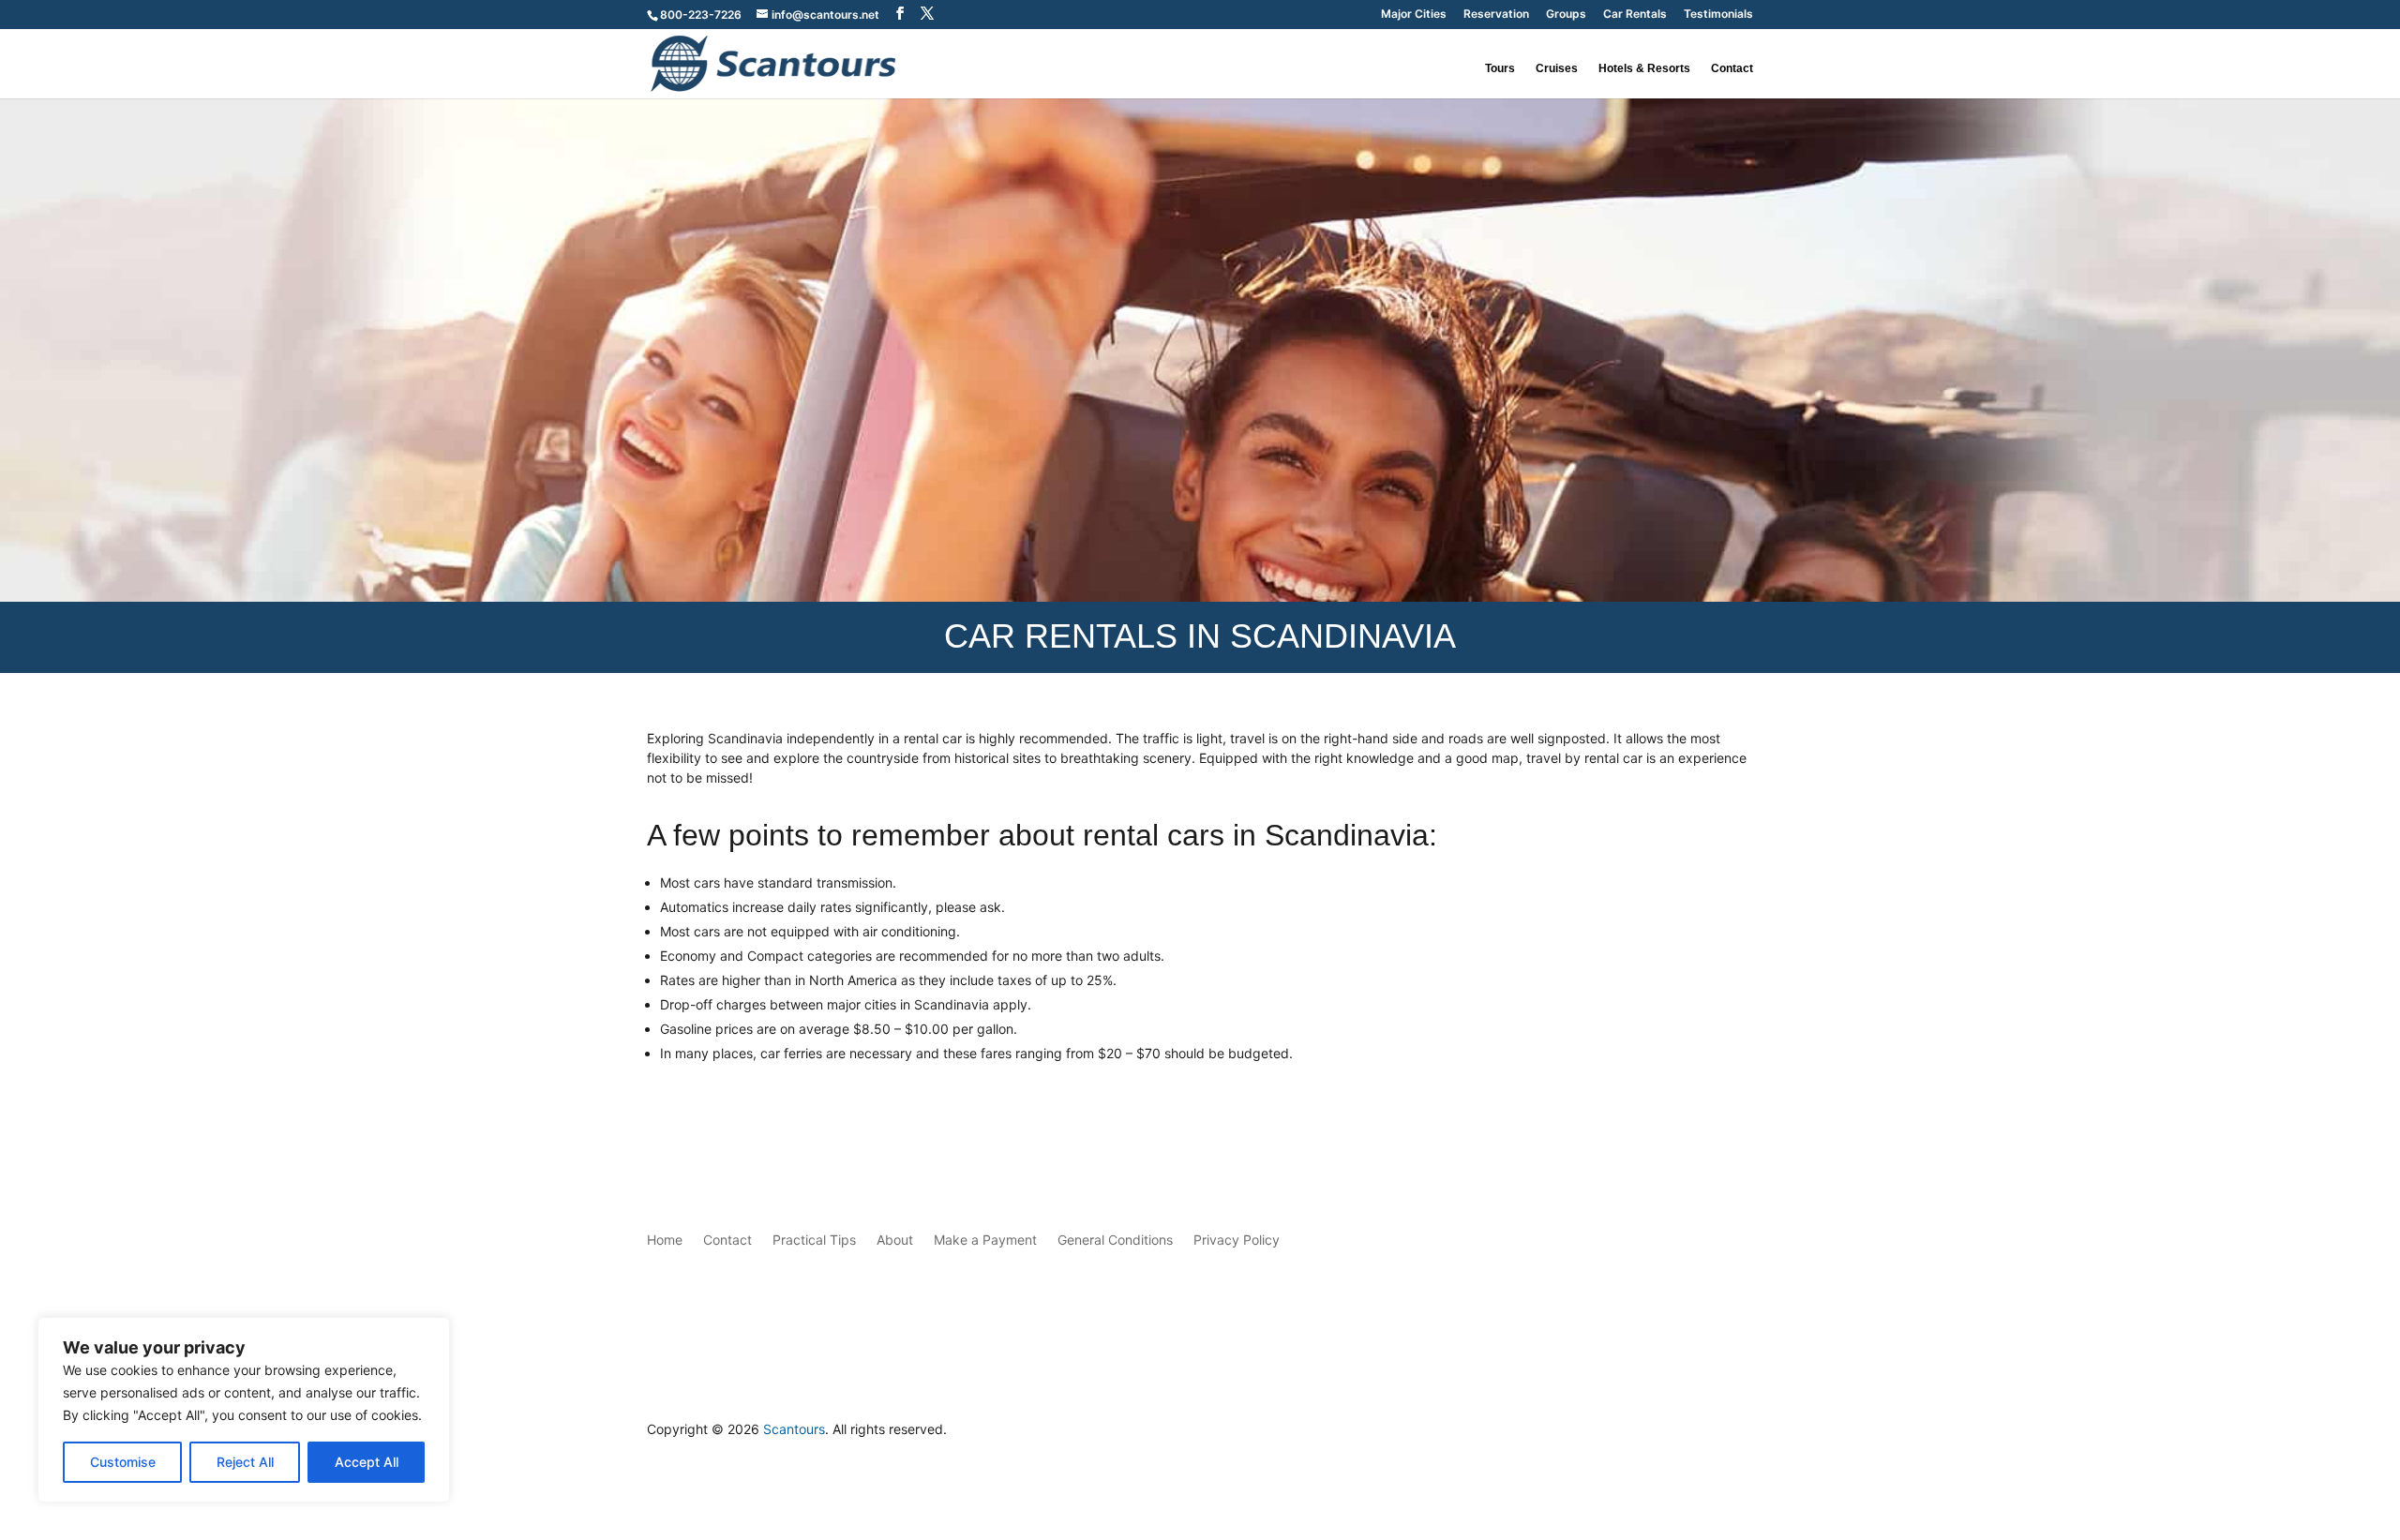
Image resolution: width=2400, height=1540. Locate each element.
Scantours (794, 1429)
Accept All (367, 1462)
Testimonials (1718, 15)
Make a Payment (985, 1240)
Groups (1566, 15)
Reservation (1496, 15)
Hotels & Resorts (1644, 68)
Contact (1732, 68)
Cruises (1557, 68)
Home (665, 1240)
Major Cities (1414, 15)
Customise (123, 1462)
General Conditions (1115, 1240)
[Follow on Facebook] (1701, 1434)
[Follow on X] (1738, 1434)
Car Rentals (1635, 15)
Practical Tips (814, 1240)
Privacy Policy (1237, 1240)
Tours (1500, 68)
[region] (244, 1410)
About (895, 1240)
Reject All (245, 1462)
